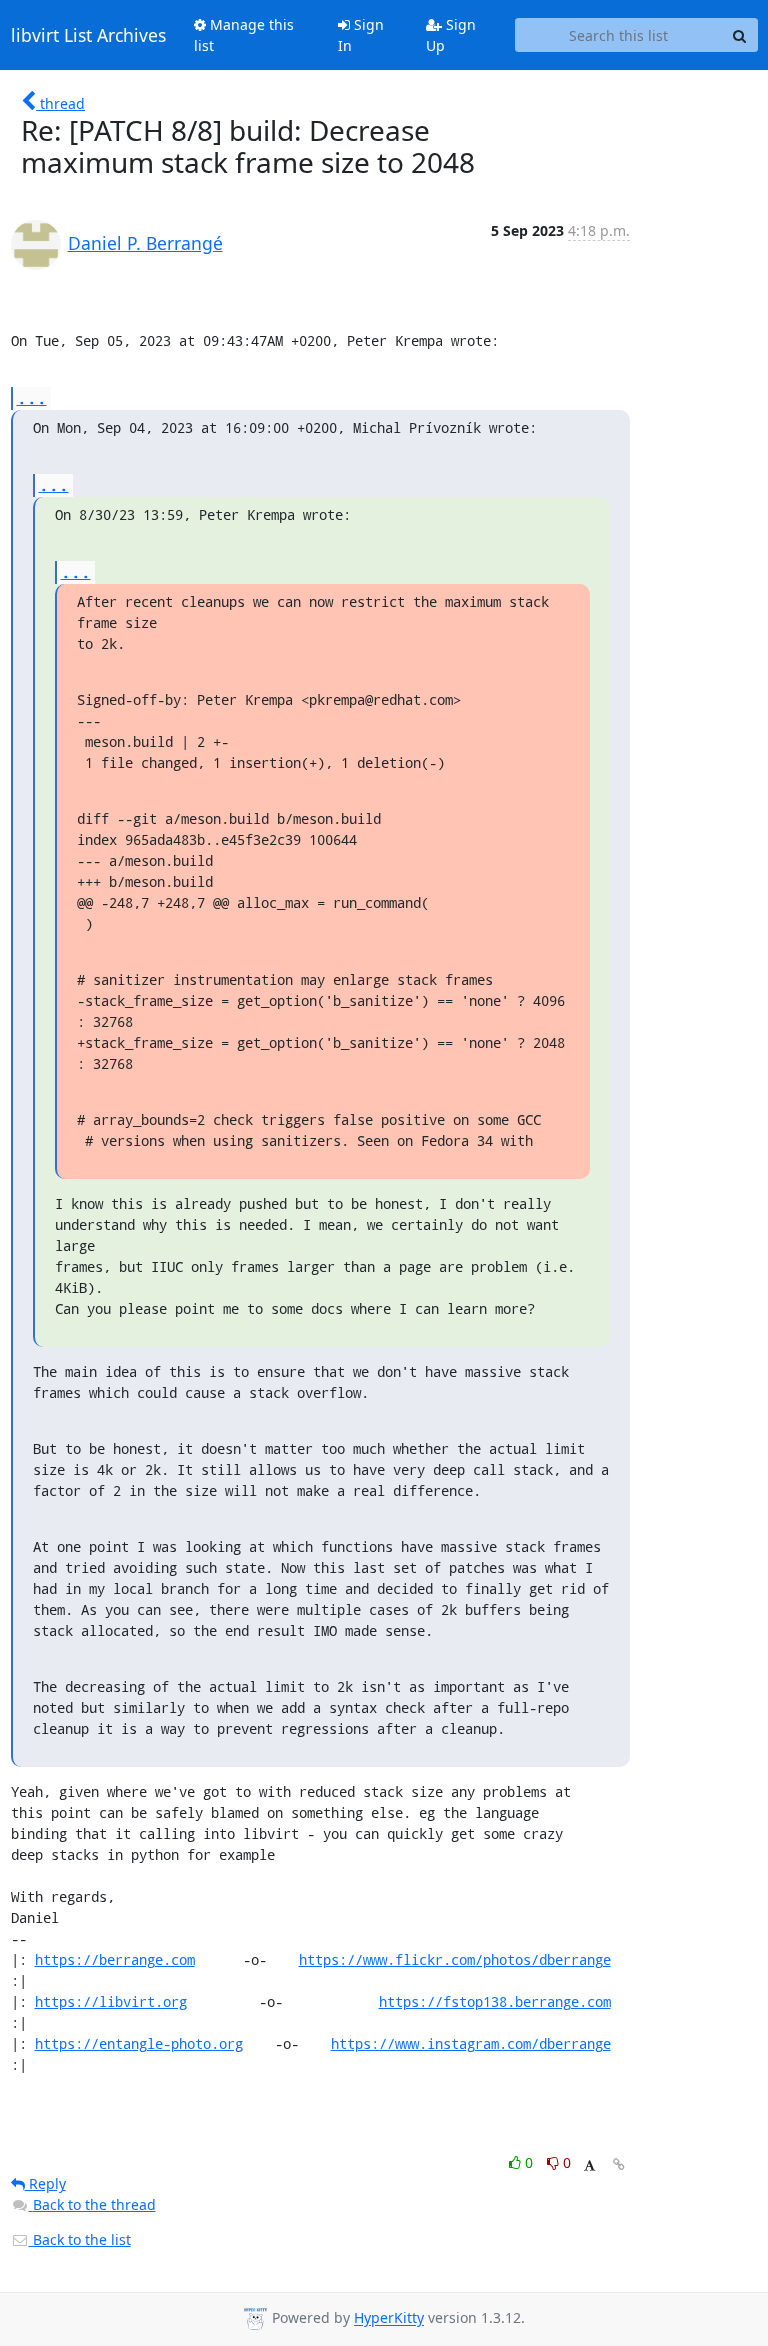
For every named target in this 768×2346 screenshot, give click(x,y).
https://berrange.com (115, 1959)
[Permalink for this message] (619, 2164)
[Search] (740, 35)
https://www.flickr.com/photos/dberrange (455, 1959)
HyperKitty (389, 2318)
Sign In (361, 35)
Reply (45, 2183)
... (32, 397)
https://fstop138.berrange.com (495, 2001)
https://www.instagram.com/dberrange (471, 2043)
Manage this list (244, 35)
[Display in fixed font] (589, 2165)
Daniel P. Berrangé (145, 243)
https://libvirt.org (111, 2001)
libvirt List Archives (88, 35)
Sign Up (451, 35)
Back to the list (80, 2239)
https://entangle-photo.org (139, 2043)
